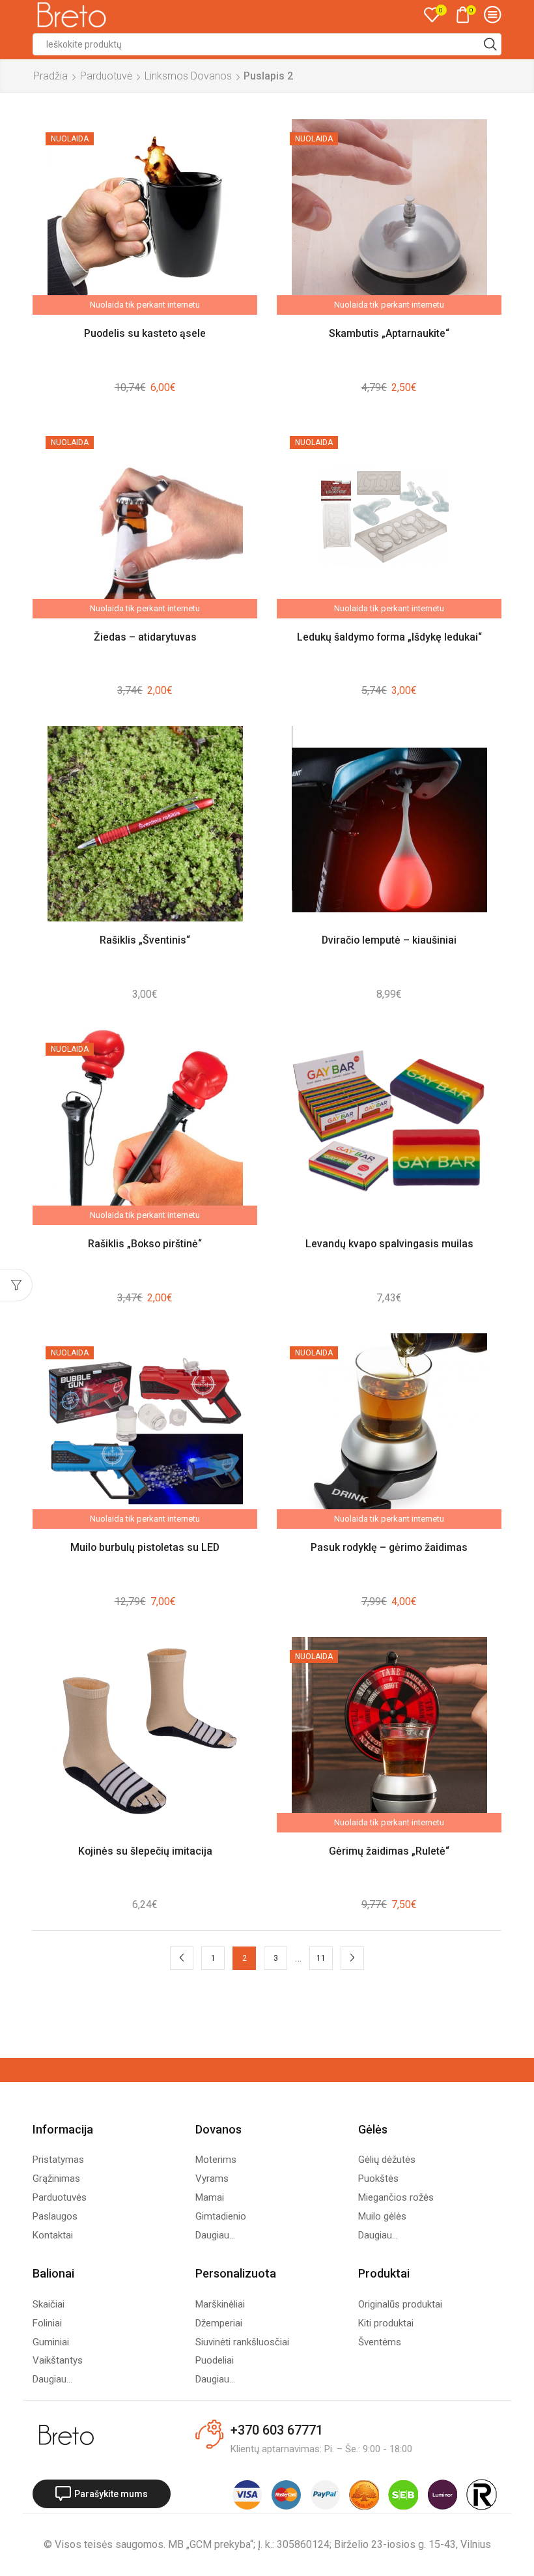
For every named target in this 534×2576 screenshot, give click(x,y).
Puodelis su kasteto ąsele (145, 333)
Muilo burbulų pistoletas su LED (145, 1547)
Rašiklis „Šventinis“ (145, 940)
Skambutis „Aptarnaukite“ (389, 333)
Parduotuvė (106, 76)
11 (321, 1958)
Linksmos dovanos (188, 76)
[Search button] (490, 44)
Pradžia (50, 76)
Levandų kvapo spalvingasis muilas (389, 1244)
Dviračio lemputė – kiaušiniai (389, 940)
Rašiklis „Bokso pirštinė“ (145, 1244)
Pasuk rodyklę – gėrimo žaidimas (389, 1547)
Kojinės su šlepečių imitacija (145, 1851)
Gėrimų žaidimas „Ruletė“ (389, 1851)
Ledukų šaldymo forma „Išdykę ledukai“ (389, 637)
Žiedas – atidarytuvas (145, 637)
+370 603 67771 (277, 2430)
